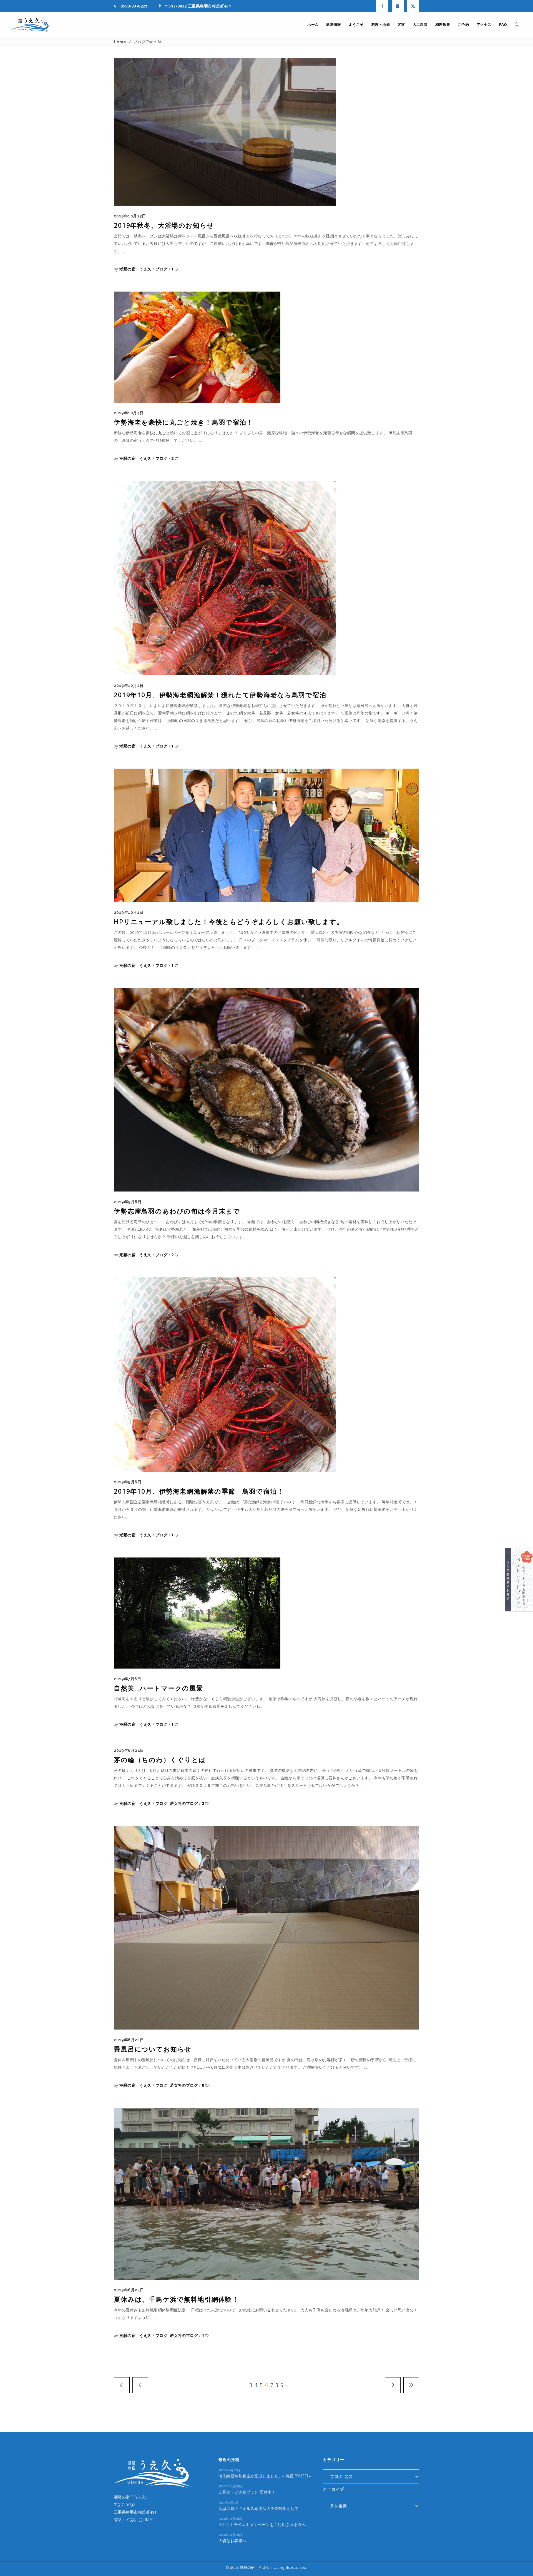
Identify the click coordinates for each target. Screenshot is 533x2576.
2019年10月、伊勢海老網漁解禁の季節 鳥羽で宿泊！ (199, 1491)
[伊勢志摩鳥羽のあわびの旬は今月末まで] (266, 1090)
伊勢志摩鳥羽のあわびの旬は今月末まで (177, 1211)
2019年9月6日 (128, 1202)
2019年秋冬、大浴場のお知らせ (164, 225)
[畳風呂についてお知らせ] (266, 1928)
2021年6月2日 (229, 2503)
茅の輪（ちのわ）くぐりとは (160, 1760)
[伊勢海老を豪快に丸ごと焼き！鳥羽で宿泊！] (197, 347)
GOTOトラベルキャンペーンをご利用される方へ (262, 2524)
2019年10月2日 (129, 686)
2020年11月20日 (230, 2535)
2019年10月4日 (129, 413)
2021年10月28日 (230, 2486)
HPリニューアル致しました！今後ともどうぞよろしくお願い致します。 (229, 922)
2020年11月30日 (230, 2519)
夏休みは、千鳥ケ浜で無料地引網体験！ (176, 2299)
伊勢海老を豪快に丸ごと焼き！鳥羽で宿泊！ (184, 422)
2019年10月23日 (130, 216)
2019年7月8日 (127, 1679)
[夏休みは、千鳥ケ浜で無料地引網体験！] (266, 2194)
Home (120, 42)
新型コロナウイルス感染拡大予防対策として (258, 2508)
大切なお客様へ (232, 2541)
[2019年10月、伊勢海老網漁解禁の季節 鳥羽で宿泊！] (225, 1374)
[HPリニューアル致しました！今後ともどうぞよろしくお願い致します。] (266, 835)
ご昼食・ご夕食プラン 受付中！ (247, 2492)
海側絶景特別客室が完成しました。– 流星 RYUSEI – (265, 2476)
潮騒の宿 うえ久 (136, 269)
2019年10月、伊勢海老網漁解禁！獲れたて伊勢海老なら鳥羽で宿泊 (220, 695)
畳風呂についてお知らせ (153, 2049)
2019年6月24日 (129, 1750)
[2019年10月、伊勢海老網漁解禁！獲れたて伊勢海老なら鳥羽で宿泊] (225, 578)
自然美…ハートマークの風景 (159, 1688)
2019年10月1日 (129, 912)
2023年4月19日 (229, 2470)
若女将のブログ (184, 1803)
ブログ (161, 269)
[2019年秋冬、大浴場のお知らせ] (225, 132)
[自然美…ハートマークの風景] (197, 1613)
